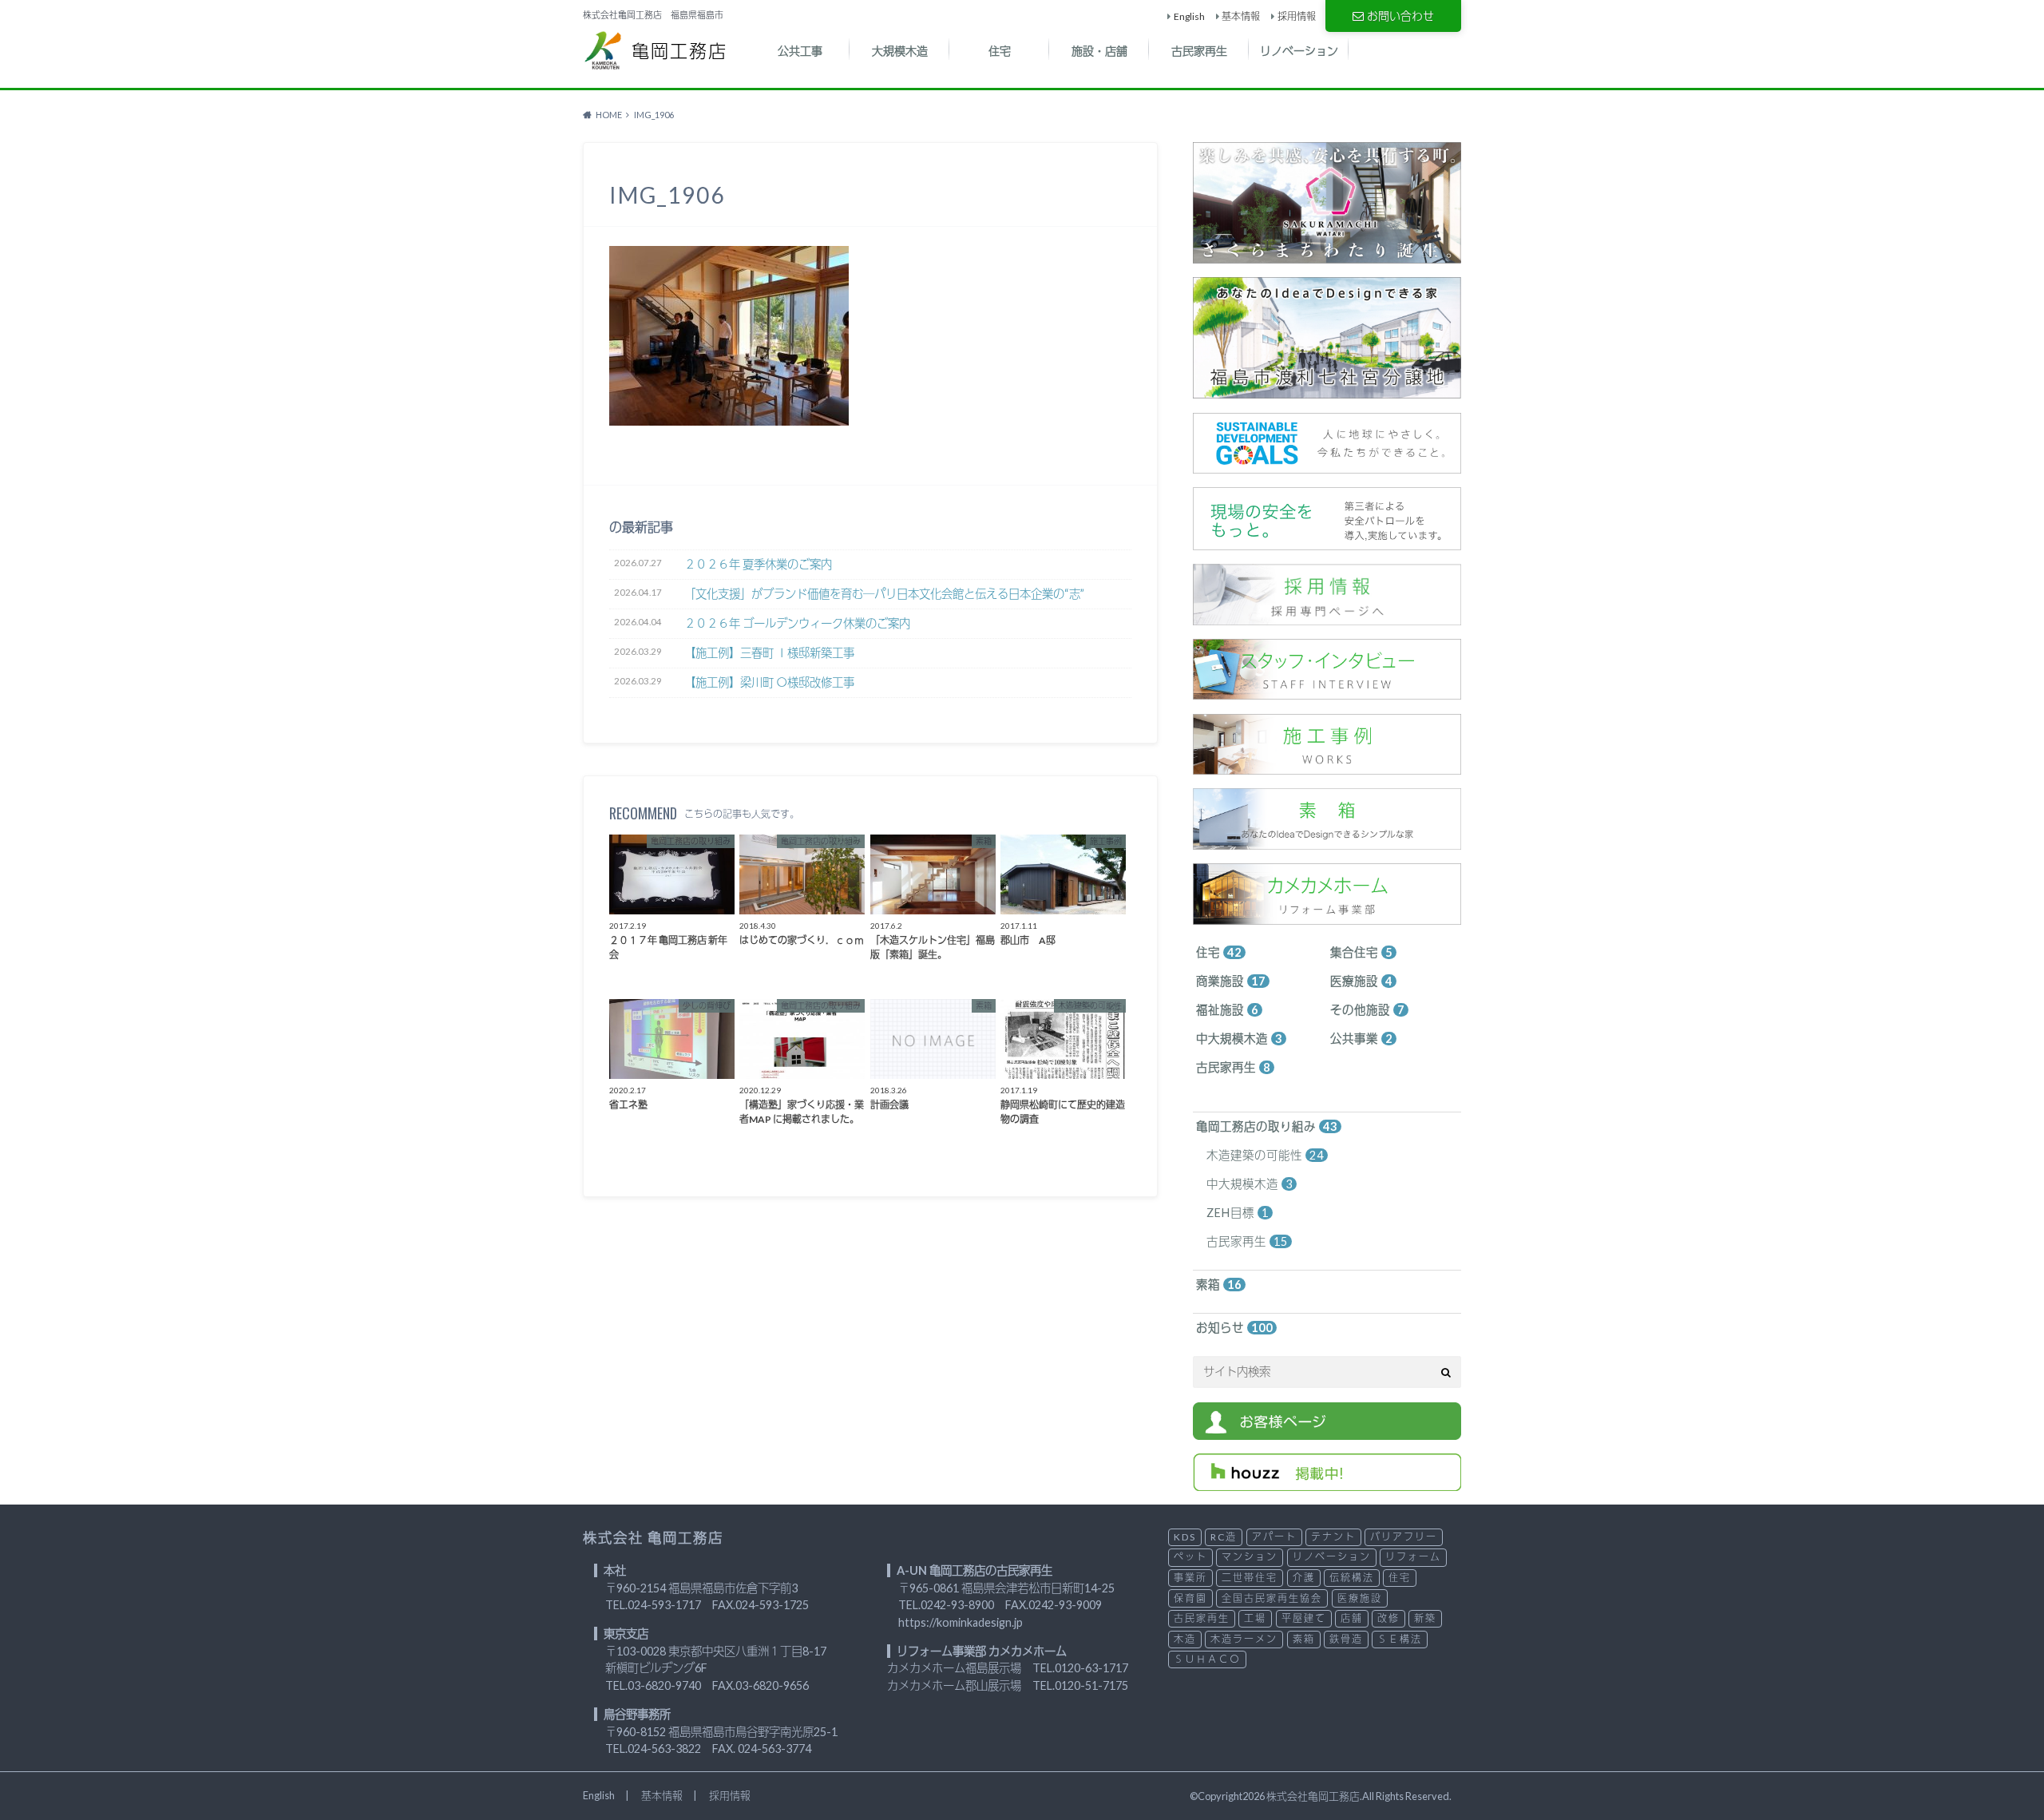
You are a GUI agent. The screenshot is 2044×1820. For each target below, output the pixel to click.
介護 (1304, 1578)
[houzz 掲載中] (1327, 1482)
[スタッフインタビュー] (1327, 691)
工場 (1255, 1618)
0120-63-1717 (1091, 1668)
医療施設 (1361, 981)
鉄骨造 (1346, 1639)
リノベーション (1299, 51)
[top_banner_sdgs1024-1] (1327, 464)
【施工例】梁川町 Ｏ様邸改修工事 (769, 682)
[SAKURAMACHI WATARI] (1327, 254)
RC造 (1224, 1537)
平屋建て (1304, 1618)
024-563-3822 (664, 1749)
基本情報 (1241, 16)
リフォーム (1413, 1557)
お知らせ (1234, 1328)
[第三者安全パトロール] (1327, 541)
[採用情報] (1327, 616)
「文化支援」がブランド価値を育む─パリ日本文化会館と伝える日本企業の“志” (884, 594)
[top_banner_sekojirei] (1327, 766)
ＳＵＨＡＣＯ (1207, 1659)
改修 (1388, 1618)
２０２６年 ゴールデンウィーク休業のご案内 (797, 623)
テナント (1333, 1537)
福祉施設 (1227, 1010)
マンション (1250, 1557)
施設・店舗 (1099, 51)
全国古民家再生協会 (1272, 1598)
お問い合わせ (1400, 16)
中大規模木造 (1239, 1039)
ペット (1190, 1557)
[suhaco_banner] (1327, 841)
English (1189, 16)
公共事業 (1361, 1039)
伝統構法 (1352, 1578)
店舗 (1352, 1618)
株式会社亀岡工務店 (1313, 1796)
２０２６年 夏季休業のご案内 (758, 564)
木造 (1185, 1639)
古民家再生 (1199, 51)
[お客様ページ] (1327, 1431)
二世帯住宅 (1250, 1578)
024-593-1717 (664, 1605)
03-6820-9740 (664, 1685)
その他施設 (1367, 1010)
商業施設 (1231, 981)
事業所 (1190, 1578)
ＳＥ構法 (1400, 1639)
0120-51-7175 (1091, 1685)
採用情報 (1297, 16)
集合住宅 (1361, 952)
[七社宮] (1327, 390)
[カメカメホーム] (1327, 916)
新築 (1425, 1618)
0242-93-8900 (957, 1605)
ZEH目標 (1238, 1213)
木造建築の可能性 (1265, 1155)
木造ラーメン (1244, 1639)
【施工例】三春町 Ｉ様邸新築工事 (769, 653)
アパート (1274, 1537)
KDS (1185, 1537)
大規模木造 (900, 51)
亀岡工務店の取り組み (1267, 1126)
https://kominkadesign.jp (961, 1622)
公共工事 (800, 51)
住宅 (1000, 51)
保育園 (1190, 1598)
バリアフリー (1404, 1537)
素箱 (1219, 1285)
